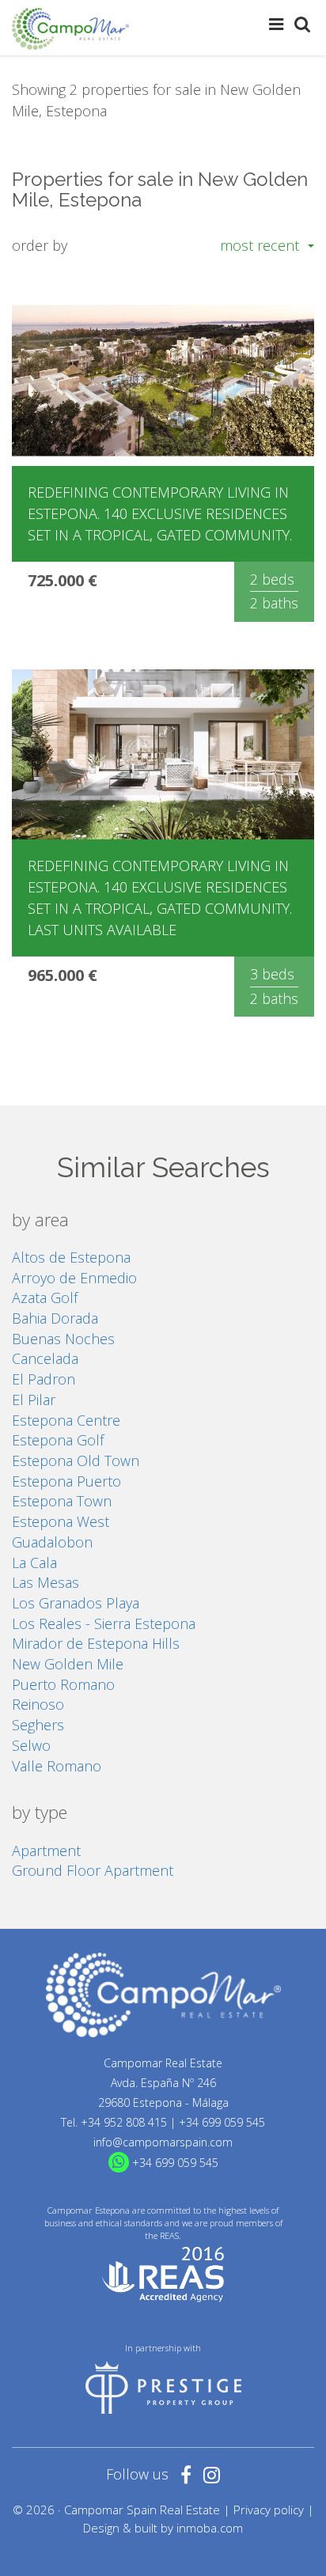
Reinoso (38, 1704)
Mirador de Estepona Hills (96, 1643)
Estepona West (61, 1521)
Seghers (38, 1725)
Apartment (46, 1851)
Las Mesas (45, 1582)
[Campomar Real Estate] (70, 29)
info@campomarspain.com (163, 2142)
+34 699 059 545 (222, 2122)
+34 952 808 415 (124, 2122)
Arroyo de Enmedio (74, 1278)
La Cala (34, 1563)
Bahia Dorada (55, 1318)
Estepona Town (62, 1501)
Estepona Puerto (66, 1481)
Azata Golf (45, 1297)
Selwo (31, 1745)
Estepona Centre (66, 1420)
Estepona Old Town (76, 1460)
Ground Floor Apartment (93, 1870)
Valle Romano (57, 1766)
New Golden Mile (68, 1664)
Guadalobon (52, 1542)
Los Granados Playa (76, 1603)
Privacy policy (269, 2510)
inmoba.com (210, 2528)
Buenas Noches (63, 1339)
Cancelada (45, 1358)
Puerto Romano (63, 1684)
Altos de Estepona (71, 1257)
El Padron (44, 1379)
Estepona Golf (58, 1440)
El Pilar (34, 1400)
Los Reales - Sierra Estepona (104, 1623)
